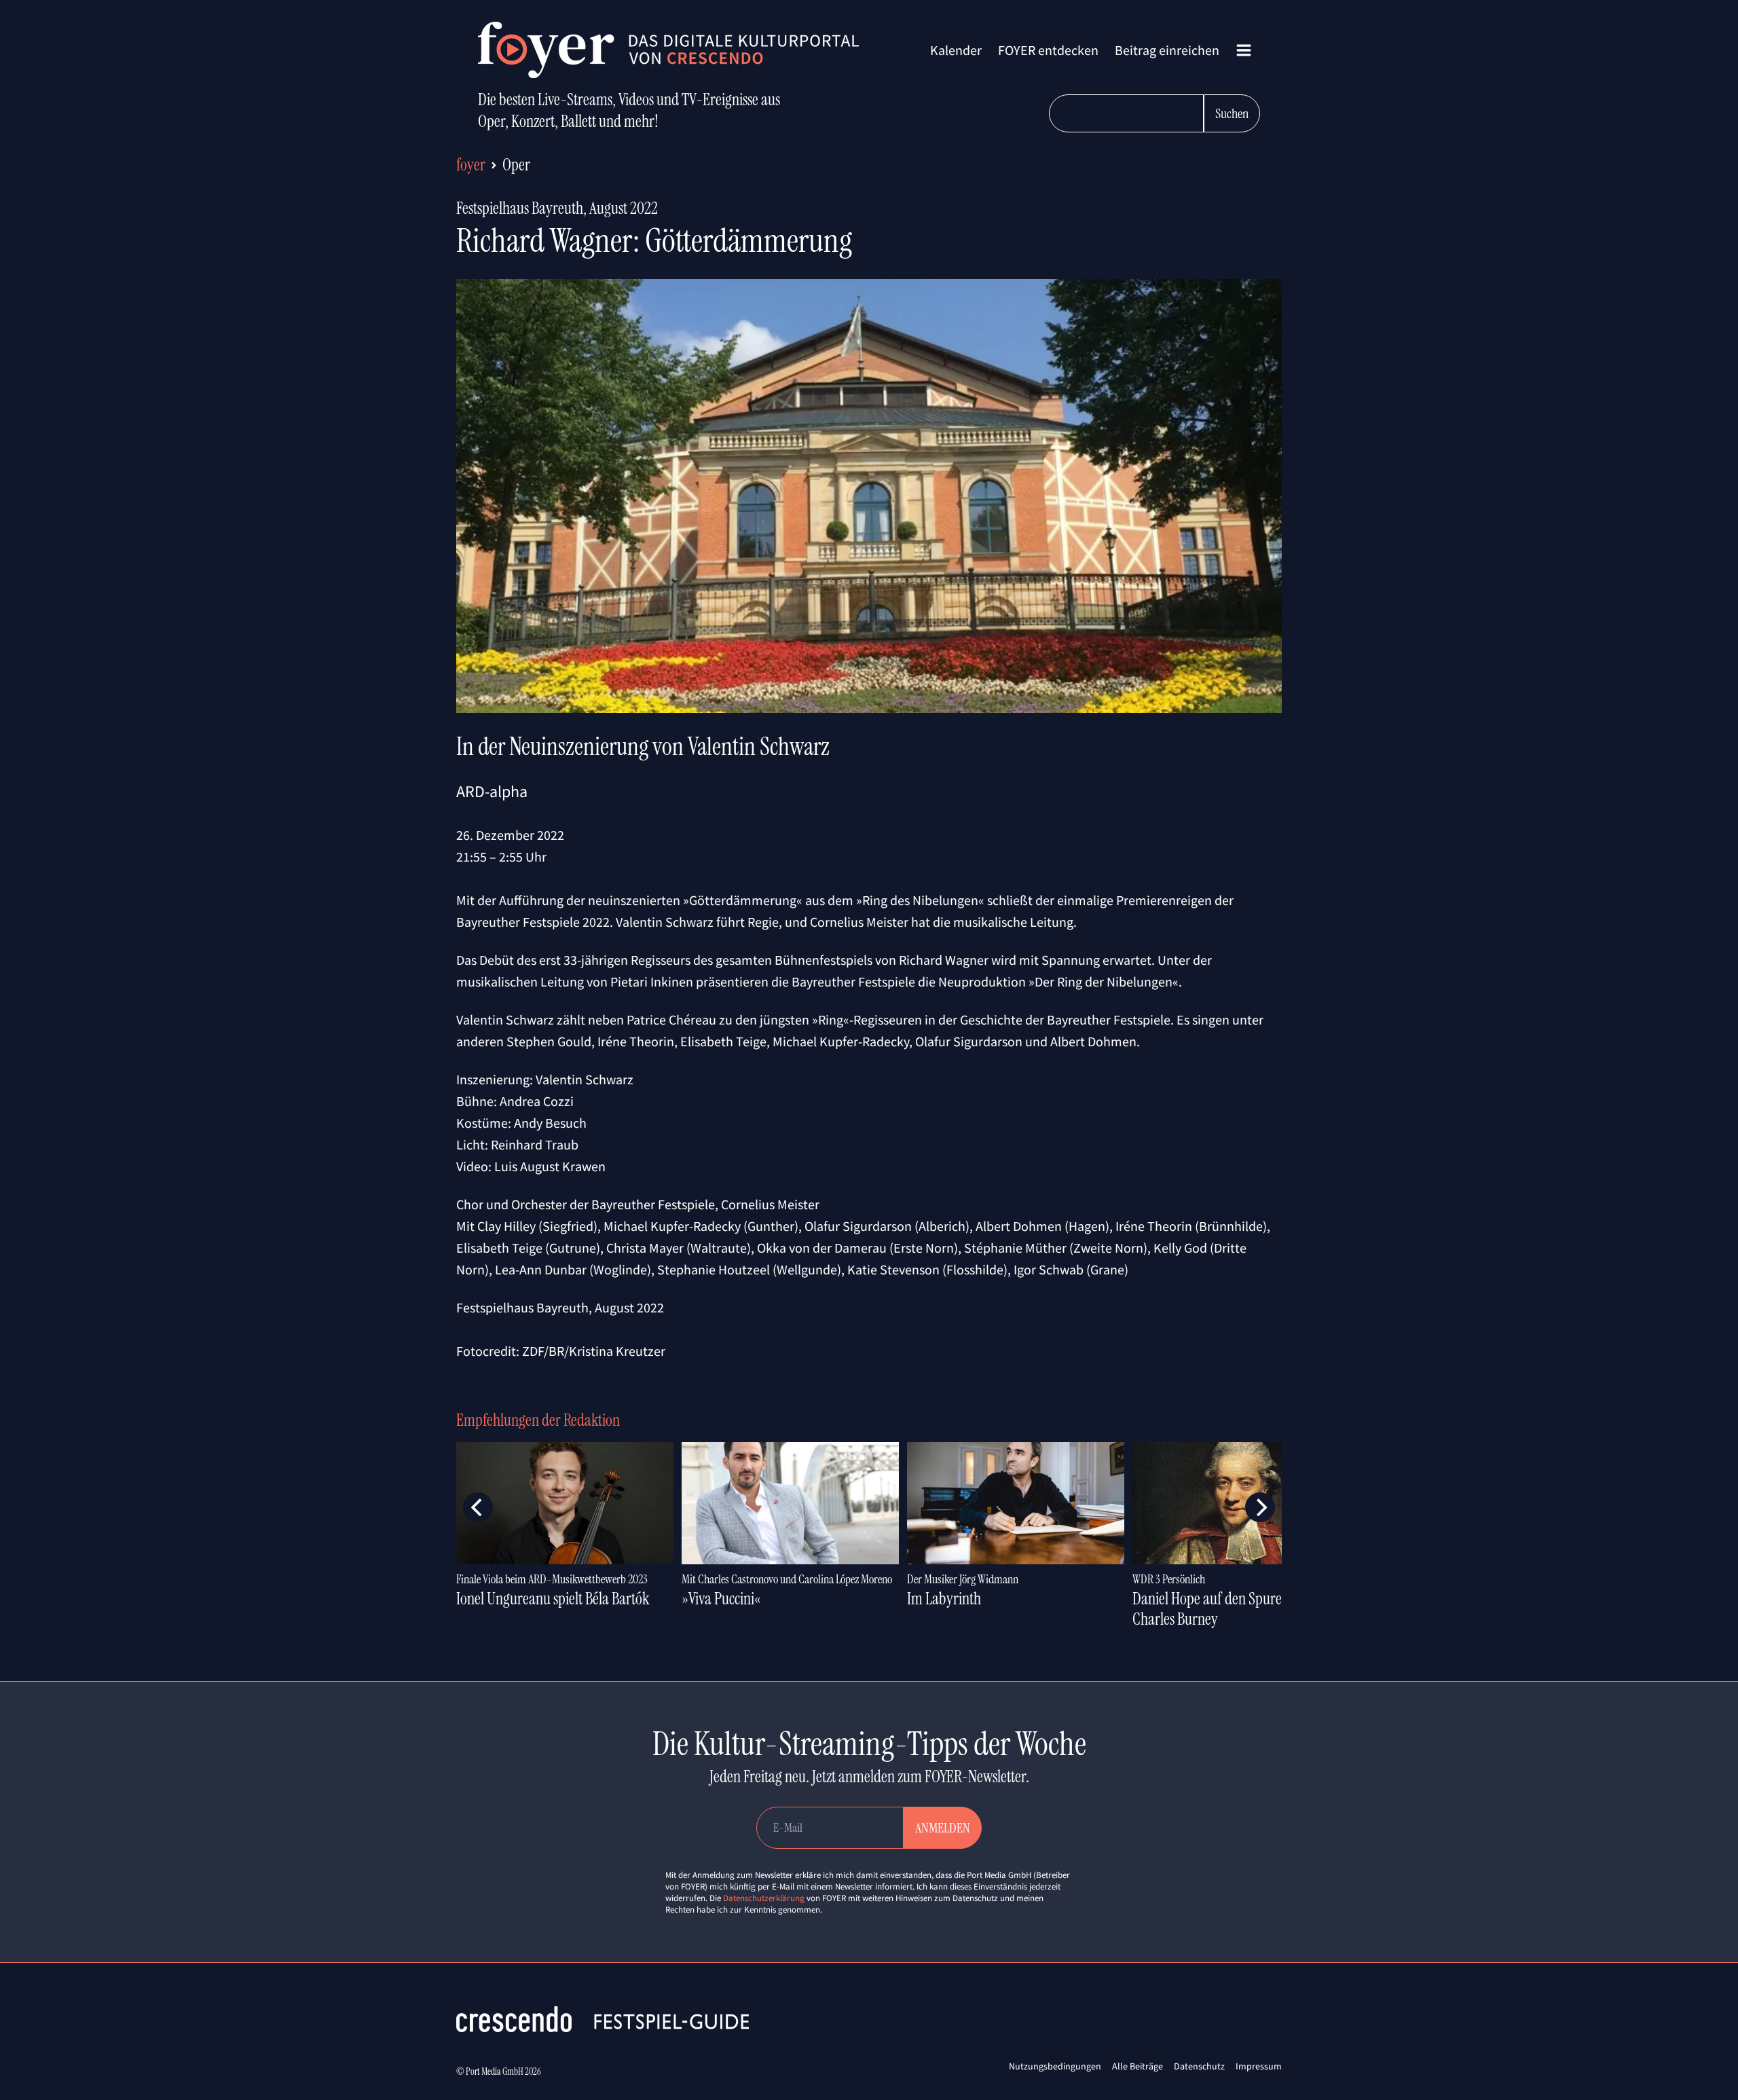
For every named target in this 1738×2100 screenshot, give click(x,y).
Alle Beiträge (1138, 2066)
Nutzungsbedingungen (1055, 2066)
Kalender (956, 50)
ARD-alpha (492, 791)
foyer (471, 165)
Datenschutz (1199, 2066)
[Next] (1260, 1507)
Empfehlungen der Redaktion (538, 1420)
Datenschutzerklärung (764, 1898)
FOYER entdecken (1048, 50)
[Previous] (478, 1507)
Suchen (1232, 113)
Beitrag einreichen (1167, 50)
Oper (516, 165)
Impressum (1259, 2066)
